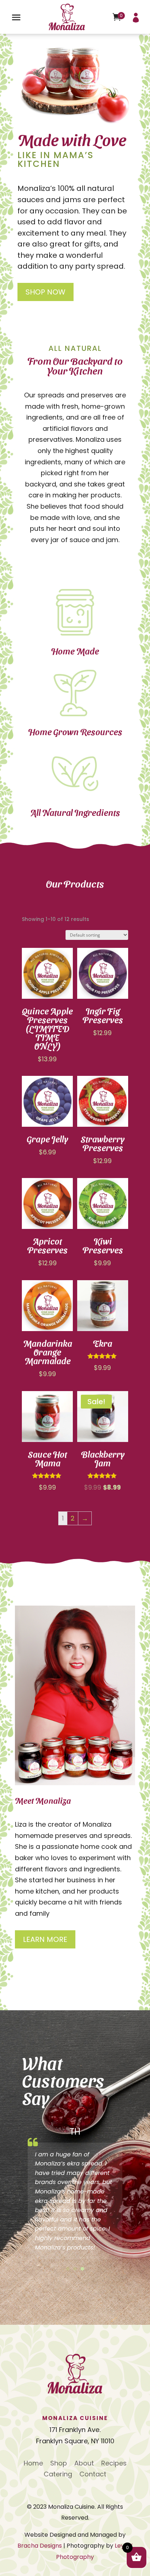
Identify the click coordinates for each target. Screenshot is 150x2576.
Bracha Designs (40, 2546)
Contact (93, 2475)
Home (33, 2464)
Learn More (45, 1939)
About (84, 2464)
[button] (68, 2269)
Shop (59, 2464)
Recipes (114, 2464)
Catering (58, 2475)
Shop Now (46, 292)
